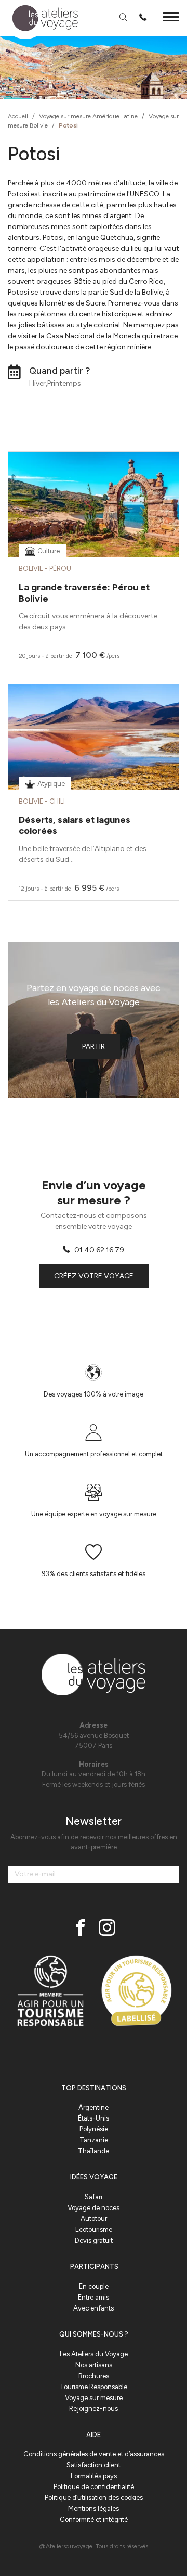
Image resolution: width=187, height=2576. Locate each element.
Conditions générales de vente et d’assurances (94, 2454)
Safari (94, 2197)
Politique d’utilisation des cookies (94, 2498)
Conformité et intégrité (94, 2520)
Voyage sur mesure (94, 2398)
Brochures (94, 2376)
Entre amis (94, 2297)
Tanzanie (94, 2140)
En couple (94, 2286)
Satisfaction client (94, 2465)
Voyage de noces (94, 2208)
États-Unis (94, 2118)
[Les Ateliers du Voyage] (39, 18)
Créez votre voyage (94, 1276)
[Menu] (171, 18)
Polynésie (94, 2129)
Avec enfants (94, 2308)
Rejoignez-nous (94, 2409)
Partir (94, 1046)
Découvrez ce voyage (94, 531)
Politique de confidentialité (94, 2487)
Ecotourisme (94, 2230)
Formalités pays (94, 2476)
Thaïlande (94, 2151)
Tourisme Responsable (94, 2387)
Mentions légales (94, 2509)
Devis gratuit (94, 2241)
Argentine (94, 2107)
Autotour (94, 2219)
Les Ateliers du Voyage (94, 2354)
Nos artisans (94, 2365)
